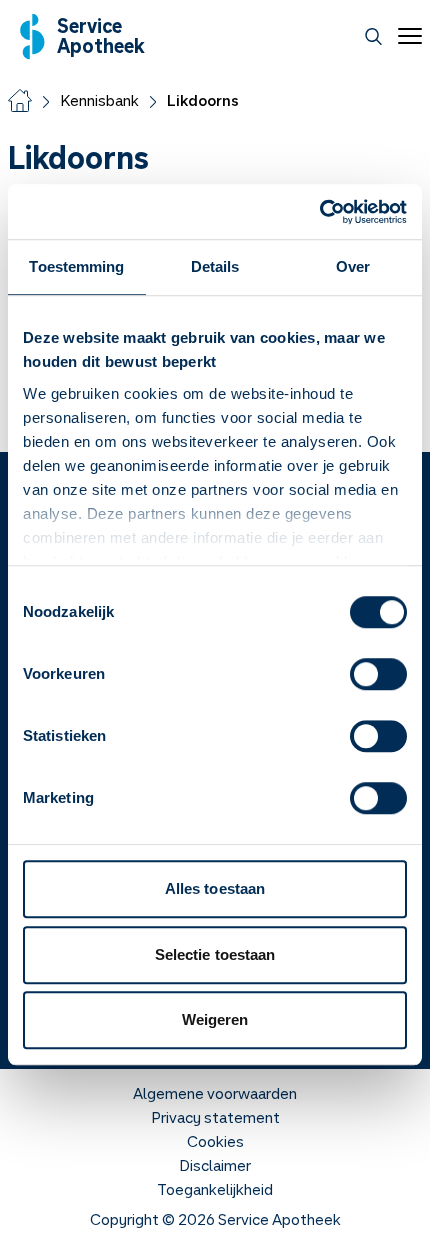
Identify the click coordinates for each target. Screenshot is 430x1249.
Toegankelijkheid (215, 1189)
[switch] (378, 674)
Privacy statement (215, 1117)
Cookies (215, 1141)
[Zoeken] (373, 36)
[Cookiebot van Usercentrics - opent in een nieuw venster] (319, 212)
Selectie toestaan (215, 954)
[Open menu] (406, 36)
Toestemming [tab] (76, 266)
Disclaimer (215, 1165)
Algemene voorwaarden (215, 1093)
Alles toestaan (215, 888)
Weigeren (215, 1019)
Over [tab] (353, 266)
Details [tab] (215, 266)
